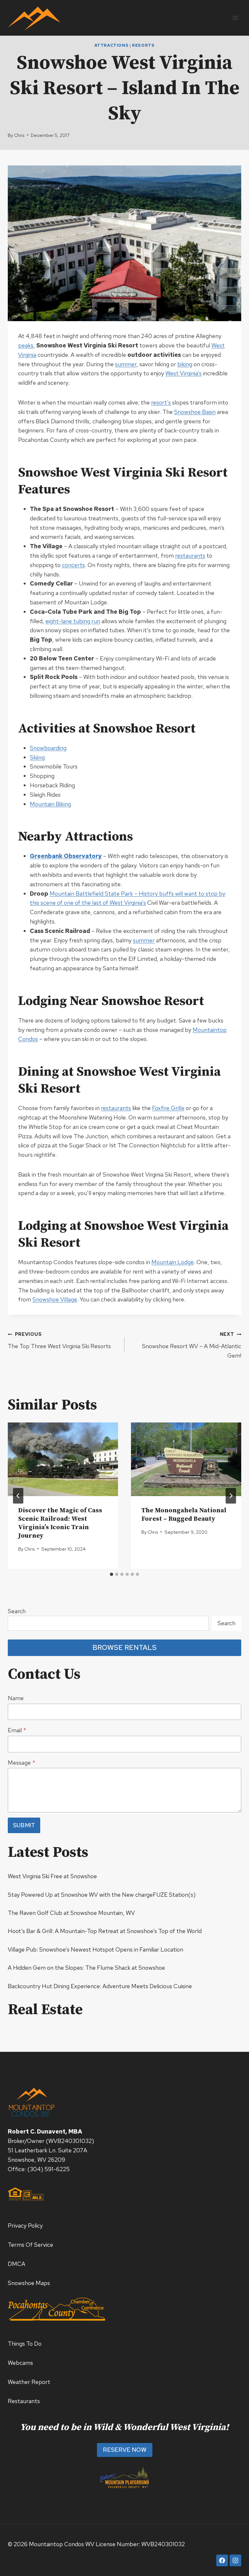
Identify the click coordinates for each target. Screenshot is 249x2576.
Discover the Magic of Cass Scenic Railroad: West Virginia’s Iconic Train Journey (60, 1523)
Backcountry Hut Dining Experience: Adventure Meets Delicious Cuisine (100, 1986)
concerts (73, 565)
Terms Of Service (30, 2245)
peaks (26, 345)
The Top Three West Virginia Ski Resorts (59, 1340)
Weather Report (29, 2382)
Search (17, 1611)
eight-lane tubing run (73, 621)
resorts (143, 45)
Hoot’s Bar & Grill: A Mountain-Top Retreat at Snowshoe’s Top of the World (105, 1931)
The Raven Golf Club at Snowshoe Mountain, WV (71, 1913)
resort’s (161, 402)
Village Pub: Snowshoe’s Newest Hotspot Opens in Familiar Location (95, 1949)
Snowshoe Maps (29, 2283)
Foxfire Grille (168, 1108)
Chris (19, 135)
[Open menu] (235, 18)
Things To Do (25, 2344)
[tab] (112, 1574)
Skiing (37, 757)
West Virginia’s (184, 373)
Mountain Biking (50, 804)
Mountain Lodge (173, 1262)
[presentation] (63, 1459)
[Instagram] (235, 2560)
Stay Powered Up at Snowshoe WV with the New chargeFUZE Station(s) (102, 1895)
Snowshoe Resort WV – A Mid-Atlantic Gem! (192, 1345)
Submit (24, 1825)
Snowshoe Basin (195, 412)
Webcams (20, 2363)
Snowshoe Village (55, 1299)
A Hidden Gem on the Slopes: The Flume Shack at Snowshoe (86, 1968)
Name (16, 1698)
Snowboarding (48, 748)
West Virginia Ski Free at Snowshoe (52, 1876)
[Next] (231, 1496)
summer (126, 364)
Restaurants (24, 2401)
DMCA (17, 2264)
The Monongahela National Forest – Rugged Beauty (184, 1515)
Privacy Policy (25, 2225)
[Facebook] (222, 2560)
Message (22, 1763)
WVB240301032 (70, 2141)
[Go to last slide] (18, 1496)
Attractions (111, 45)
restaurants (190, 556)
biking (185, 364)
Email (17, 1730)
